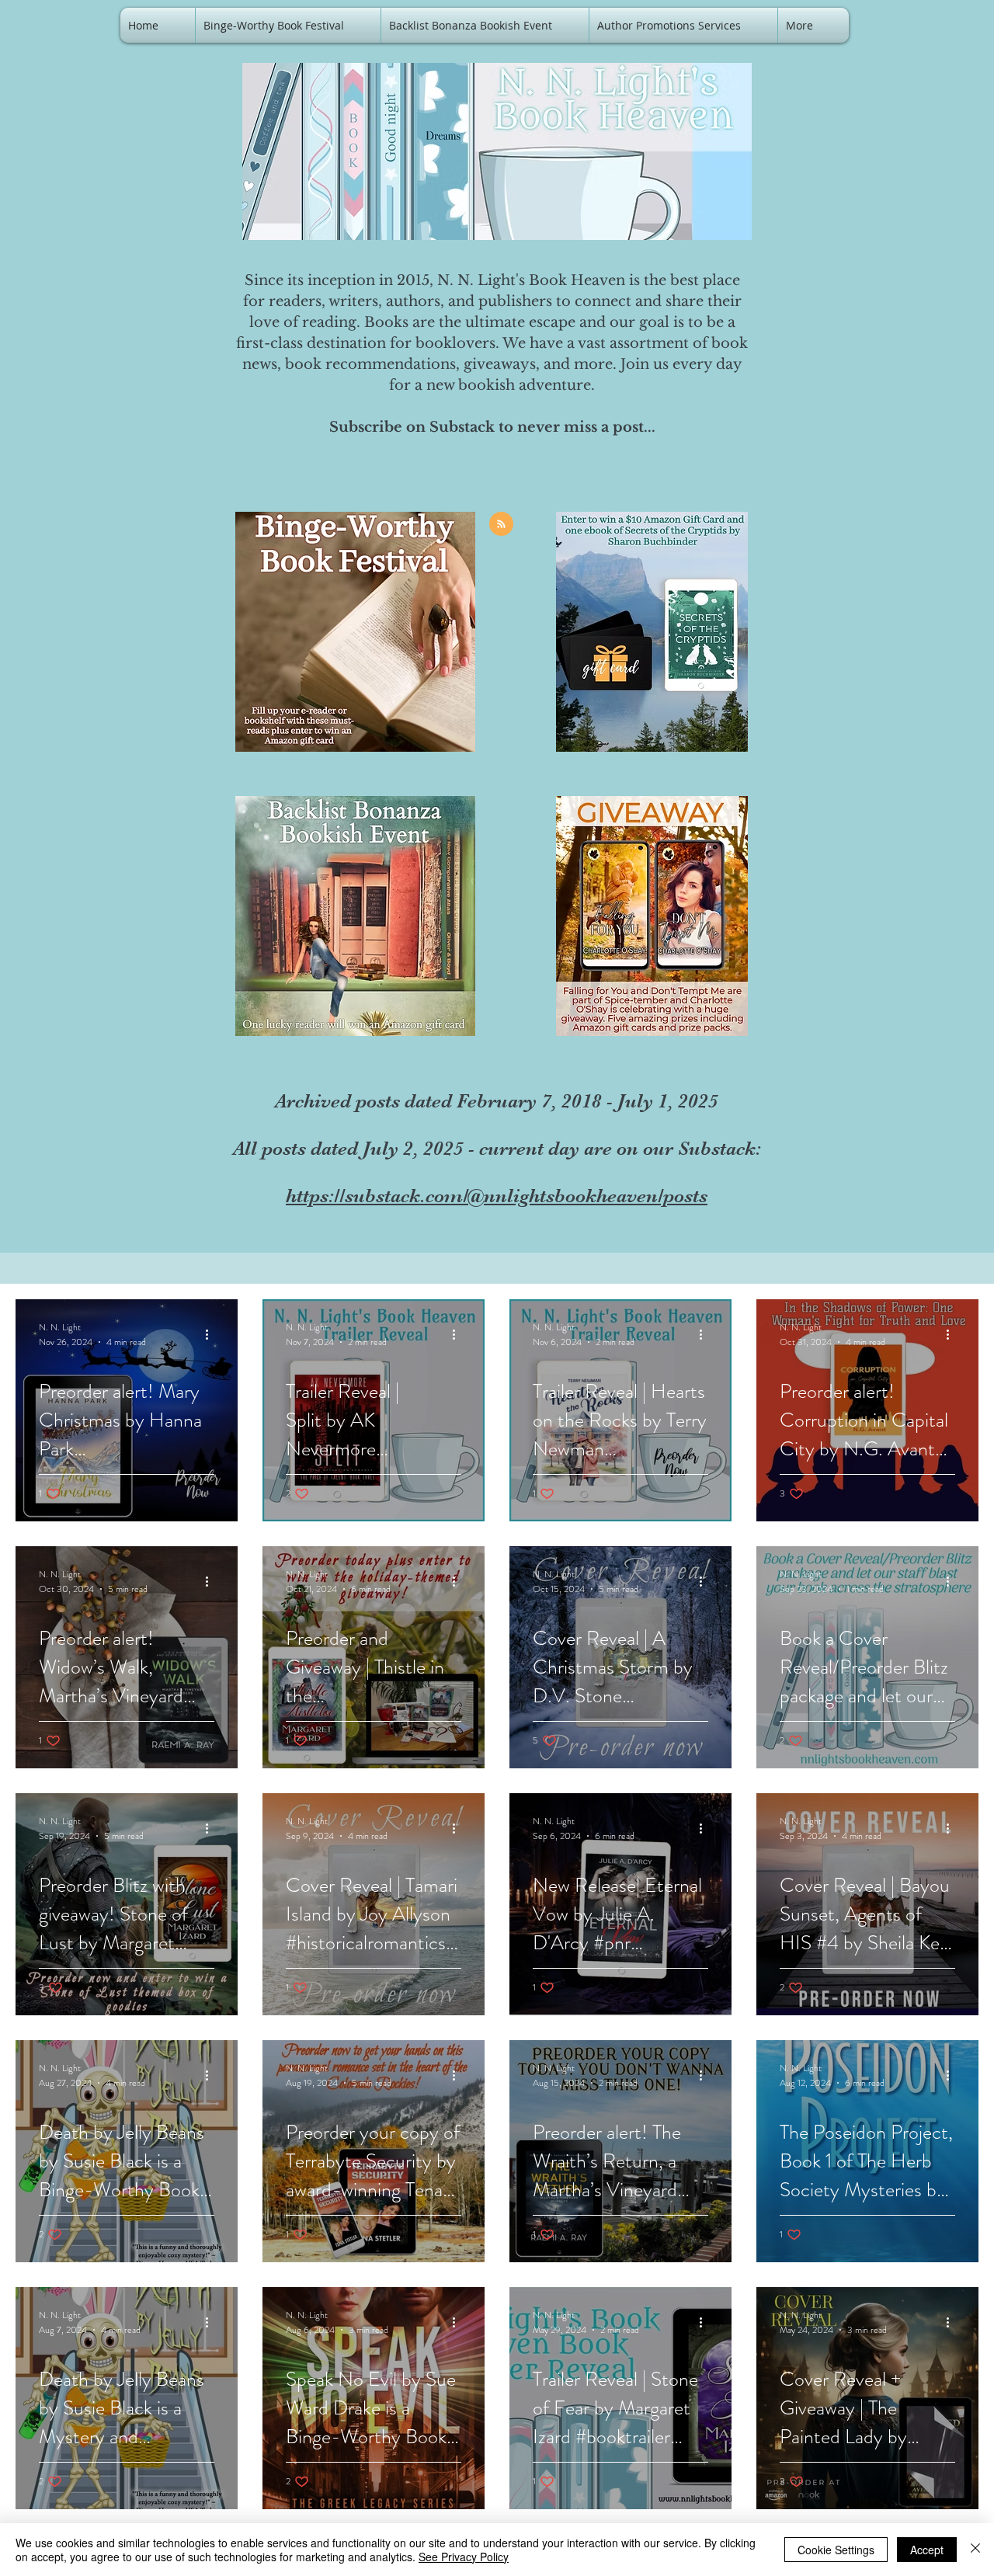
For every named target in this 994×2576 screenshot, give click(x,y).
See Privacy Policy (464, 2557)
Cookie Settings (836, 2550)
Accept (927, 2550)
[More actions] (212, 1334)
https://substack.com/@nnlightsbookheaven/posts (497, 1196)
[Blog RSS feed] (501, 525)
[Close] (975, 2550)
